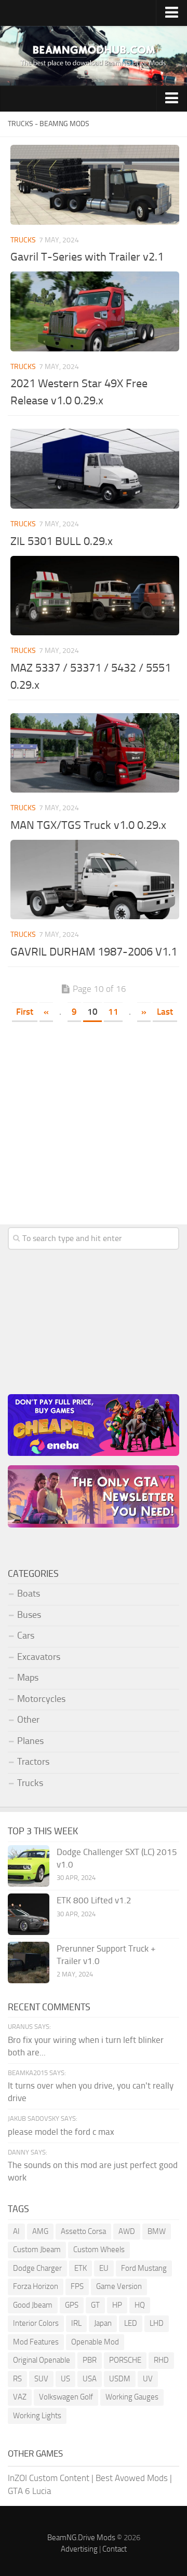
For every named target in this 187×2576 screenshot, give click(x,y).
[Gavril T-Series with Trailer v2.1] (95, 185)
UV (148, 2379)
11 (113, 1012)
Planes (30, 1741)
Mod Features (36, 2342)
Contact (115, 2549)
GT (95, 2305)
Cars (26, 1635)
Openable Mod (95, 2342)
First (25, 1012)
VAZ (20, 2397)
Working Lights (37, 2416)
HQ (140, 2305)
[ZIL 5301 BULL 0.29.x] (95, 469)
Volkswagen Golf (66, 2397)
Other (28, 1720)
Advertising (79, 2549)
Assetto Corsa (83, 2231)
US (65, 2379)
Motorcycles (41, 1699)
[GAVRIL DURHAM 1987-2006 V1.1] (95, 880)
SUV (41, 2379)
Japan (103, 2323)
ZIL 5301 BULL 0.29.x (62, 541)
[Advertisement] (94, 1128)
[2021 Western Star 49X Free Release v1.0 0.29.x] (95, 311)
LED (131, 2323)
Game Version (119, 2286)
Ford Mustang (144, 2268)
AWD (127, 2231)
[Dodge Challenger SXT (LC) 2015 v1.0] (29, 1866)
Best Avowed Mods (132, 2478)
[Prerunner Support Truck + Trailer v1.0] (29, 1962)
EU (104, 2268)
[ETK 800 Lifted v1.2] (29, 1914)
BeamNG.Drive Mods (81, 2538)
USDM (120, 2379)
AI (16, 2231)
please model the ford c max (61, 2132)
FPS (77, 2286)
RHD (161, 2360)
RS (17, 2379)
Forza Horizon (36, 2286)
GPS (72, 2305)
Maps (28, 1678)
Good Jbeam (33, 2305)
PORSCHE (125, 2360)
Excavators (39, 1657)
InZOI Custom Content (49, 2478)
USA (90, 2379)
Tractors (33, 1762)
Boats (29, 1593)
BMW (157, 2231)
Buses (29, 1615)
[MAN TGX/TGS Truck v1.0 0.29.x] (95, 753)
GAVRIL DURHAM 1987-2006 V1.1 (94, 952)
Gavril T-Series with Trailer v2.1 (87, 257)
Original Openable (42, 2360)
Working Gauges (132, 2397)
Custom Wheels (99, 2250)
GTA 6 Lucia (29, 2491)
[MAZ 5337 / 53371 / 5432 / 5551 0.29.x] (95, 596)
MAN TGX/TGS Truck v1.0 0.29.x (88, 825)
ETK (81, 2268)
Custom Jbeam (37, 2250)
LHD (157, 2323)
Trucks (23, 240)
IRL (76, 2323)
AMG (40, 2231)
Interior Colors (36, 2323)
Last (165, 1012)
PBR (90, 2360)
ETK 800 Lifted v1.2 (94, 1900)
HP (117, 2305)
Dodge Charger (37, 2268)
